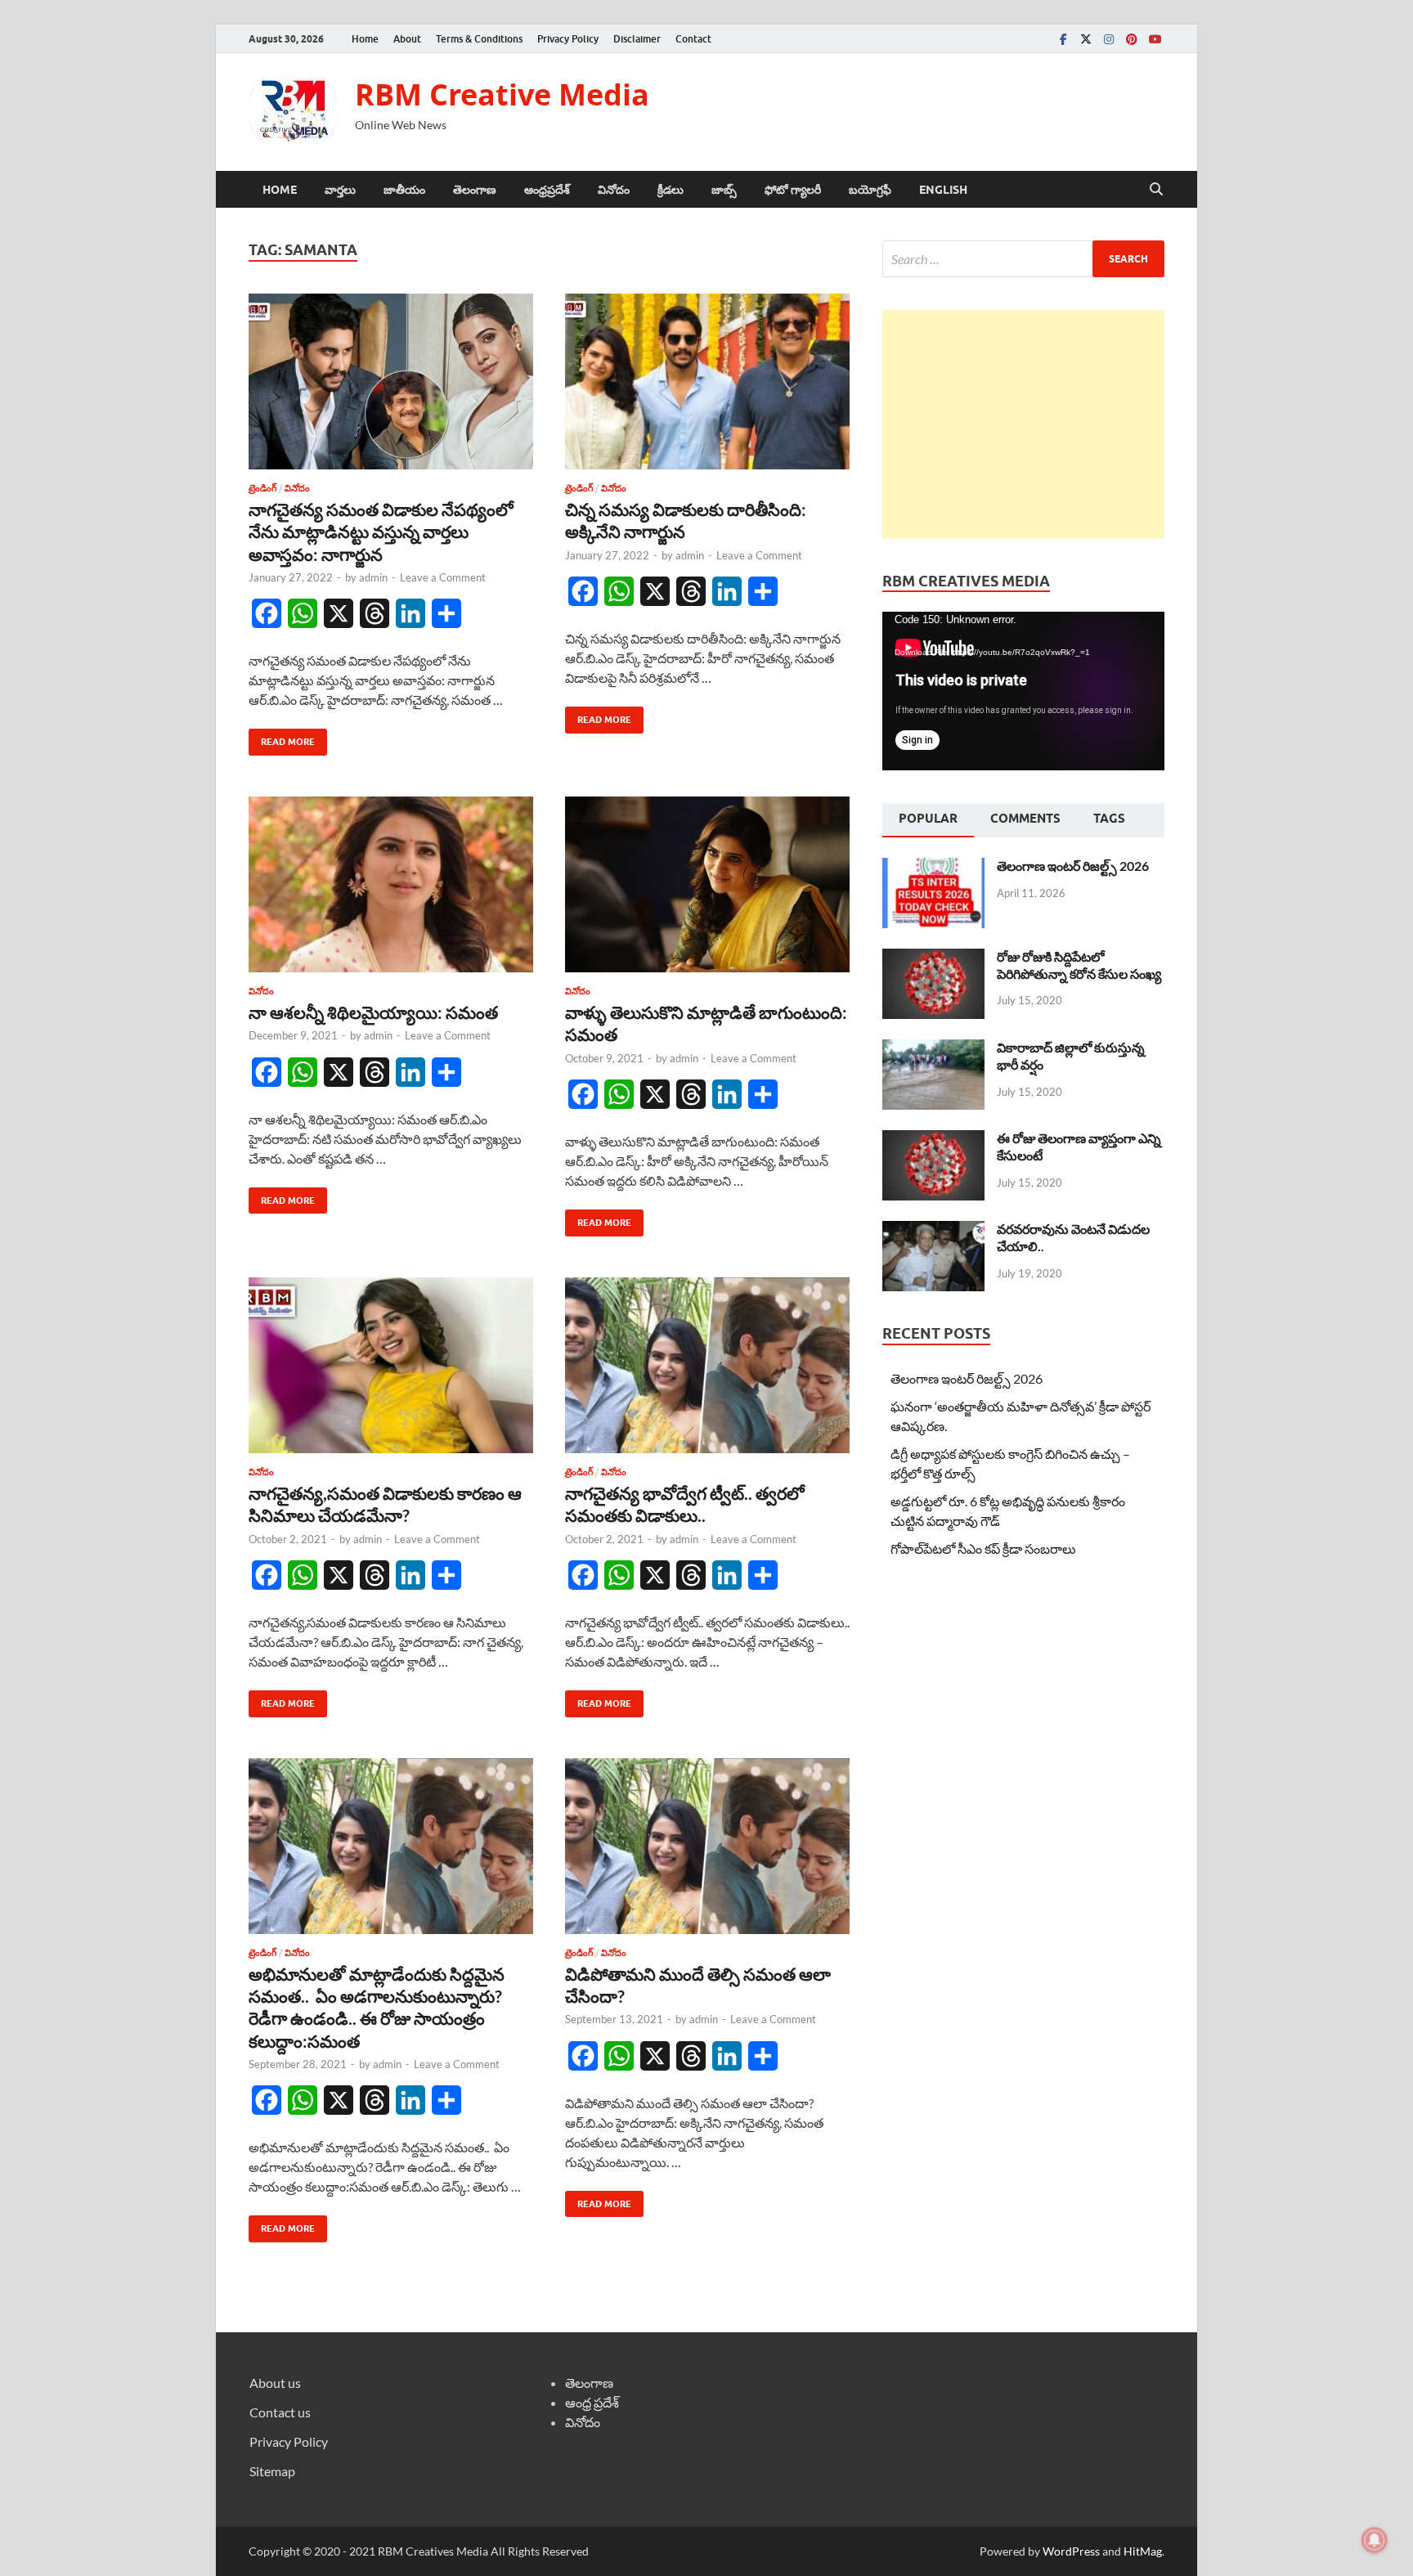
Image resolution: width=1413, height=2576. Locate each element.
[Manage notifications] (1375, 2540)
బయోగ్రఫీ (870, 190)
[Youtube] (1155, 39)
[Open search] (1156, 190)
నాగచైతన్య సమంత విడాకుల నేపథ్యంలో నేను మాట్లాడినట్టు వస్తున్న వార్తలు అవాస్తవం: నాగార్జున (381, 532)
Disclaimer (637, 39)
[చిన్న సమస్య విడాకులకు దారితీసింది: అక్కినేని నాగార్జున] (707, 381)
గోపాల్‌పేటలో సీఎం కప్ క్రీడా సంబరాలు (983, 1548)
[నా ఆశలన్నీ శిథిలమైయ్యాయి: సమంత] (391, 884)
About (407, 39)
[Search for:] (1023, 259)
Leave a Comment (443, 577)
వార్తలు (340, 190)
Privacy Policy (568, 39)
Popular (928, 819)
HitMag (1143, 2551)
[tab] (928, 820)
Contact (693, 39)
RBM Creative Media (502, 94)
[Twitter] (1086, 39)
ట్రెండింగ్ (262, 488)
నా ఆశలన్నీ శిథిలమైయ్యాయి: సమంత (373, 1012)
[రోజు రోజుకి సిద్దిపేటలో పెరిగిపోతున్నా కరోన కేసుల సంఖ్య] (933, 958)
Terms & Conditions (479, 39)
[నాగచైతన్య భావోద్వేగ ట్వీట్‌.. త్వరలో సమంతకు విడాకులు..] (707, 1365)
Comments (1025, 819)
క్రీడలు (671, 190)
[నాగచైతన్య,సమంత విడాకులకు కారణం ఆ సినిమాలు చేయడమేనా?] (391, 1365)
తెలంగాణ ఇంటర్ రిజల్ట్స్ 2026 (1073, 866)
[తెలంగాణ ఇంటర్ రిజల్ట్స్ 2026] (933, 867)
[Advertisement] (1023, 424)
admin (373, 577)
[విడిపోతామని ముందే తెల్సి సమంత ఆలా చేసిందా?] (707, 1846)
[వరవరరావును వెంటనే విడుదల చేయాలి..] (933, 1230)
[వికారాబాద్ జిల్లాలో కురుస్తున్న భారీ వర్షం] (933, 1049)
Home (365, 39)
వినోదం (614, 190)
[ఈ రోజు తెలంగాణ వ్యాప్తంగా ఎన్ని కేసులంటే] (933, 1140)
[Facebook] (1063, 39)
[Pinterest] (1132, 39)
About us (275, 2383)
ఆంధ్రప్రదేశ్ (547, 190)
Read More (282, 738)
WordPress (1071, 2551)
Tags (1109, 819)
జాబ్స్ (724, 190)
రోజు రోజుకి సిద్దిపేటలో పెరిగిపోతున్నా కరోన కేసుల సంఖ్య (1079, 965)
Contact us (280, 2412)
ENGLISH (943, 190)
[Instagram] (1109, 39)
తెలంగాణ (475, 190)
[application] (1023, 691)
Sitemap (272, 2471)
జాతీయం (404, 190)
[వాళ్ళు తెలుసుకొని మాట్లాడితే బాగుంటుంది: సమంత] (707, 884)
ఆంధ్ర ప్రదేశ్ (592, 2402)
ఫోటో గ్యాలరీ (793, 190)
